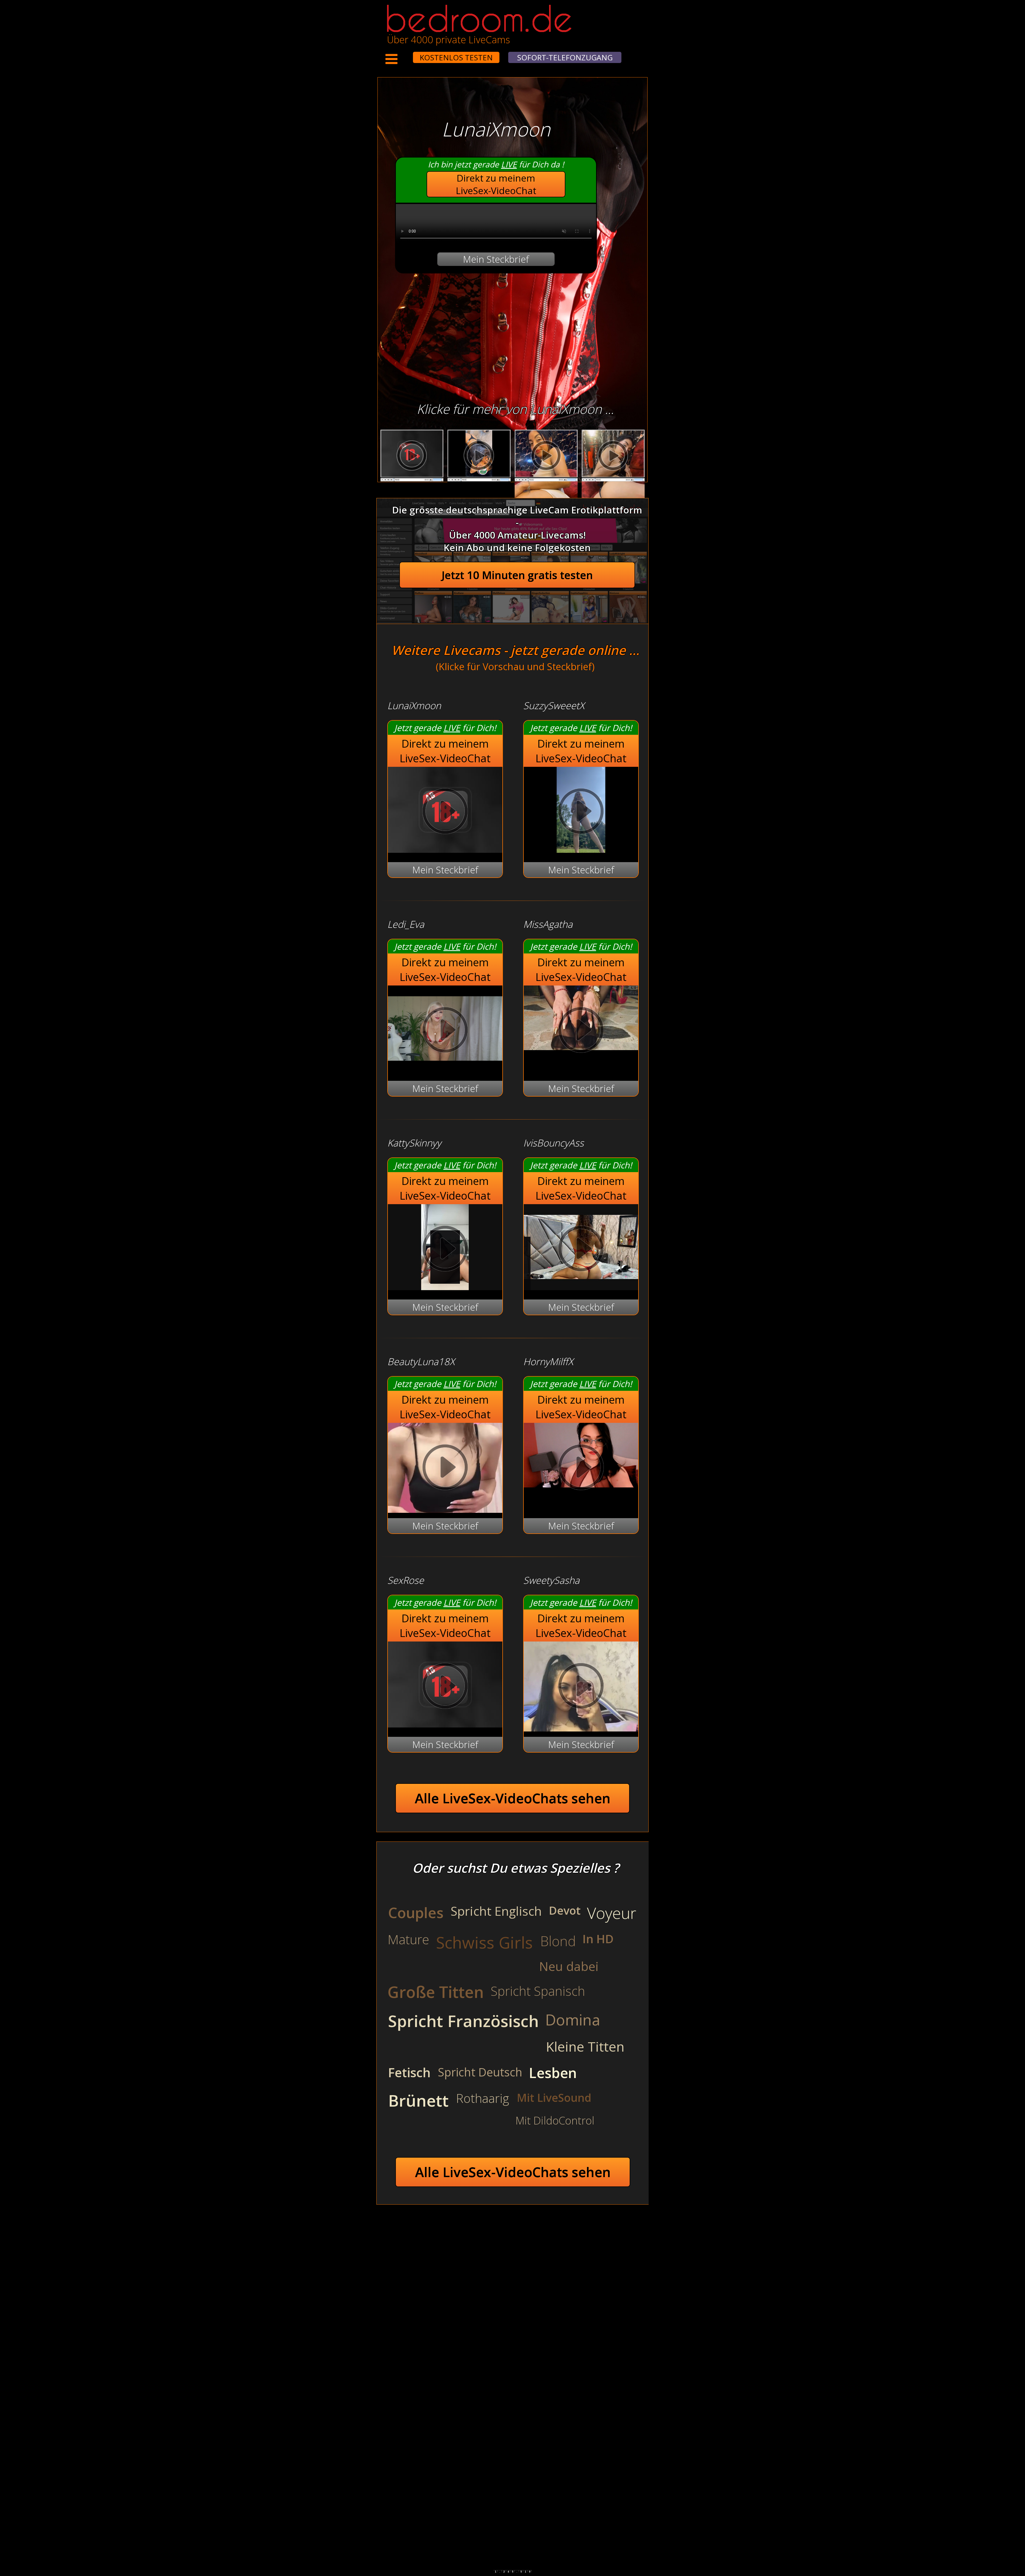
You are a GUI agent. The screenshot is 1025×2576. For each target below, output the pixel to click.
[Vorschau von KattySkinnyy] (445, 1287)
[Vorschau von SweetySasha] (581, 1687)
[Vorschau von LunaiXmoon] (445, 849)
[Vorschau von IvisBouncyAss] (581, 1287)
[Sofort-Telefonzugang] (408, 54)
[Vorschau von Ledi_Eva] (445, 1068)
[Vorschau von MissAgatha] (581, 1031)
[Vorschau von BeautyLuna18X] (445, 1469)
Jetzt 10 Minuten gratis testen (517, 575)
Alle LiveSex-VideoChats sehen (513, 1798)
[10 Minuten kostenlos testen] (403, 54)
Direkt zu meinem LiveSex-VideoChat (496, 184)
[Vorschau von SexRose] (445, 1724)
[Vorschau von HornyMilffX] (581, 1469)
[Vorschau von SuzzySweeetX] (581, 849)
